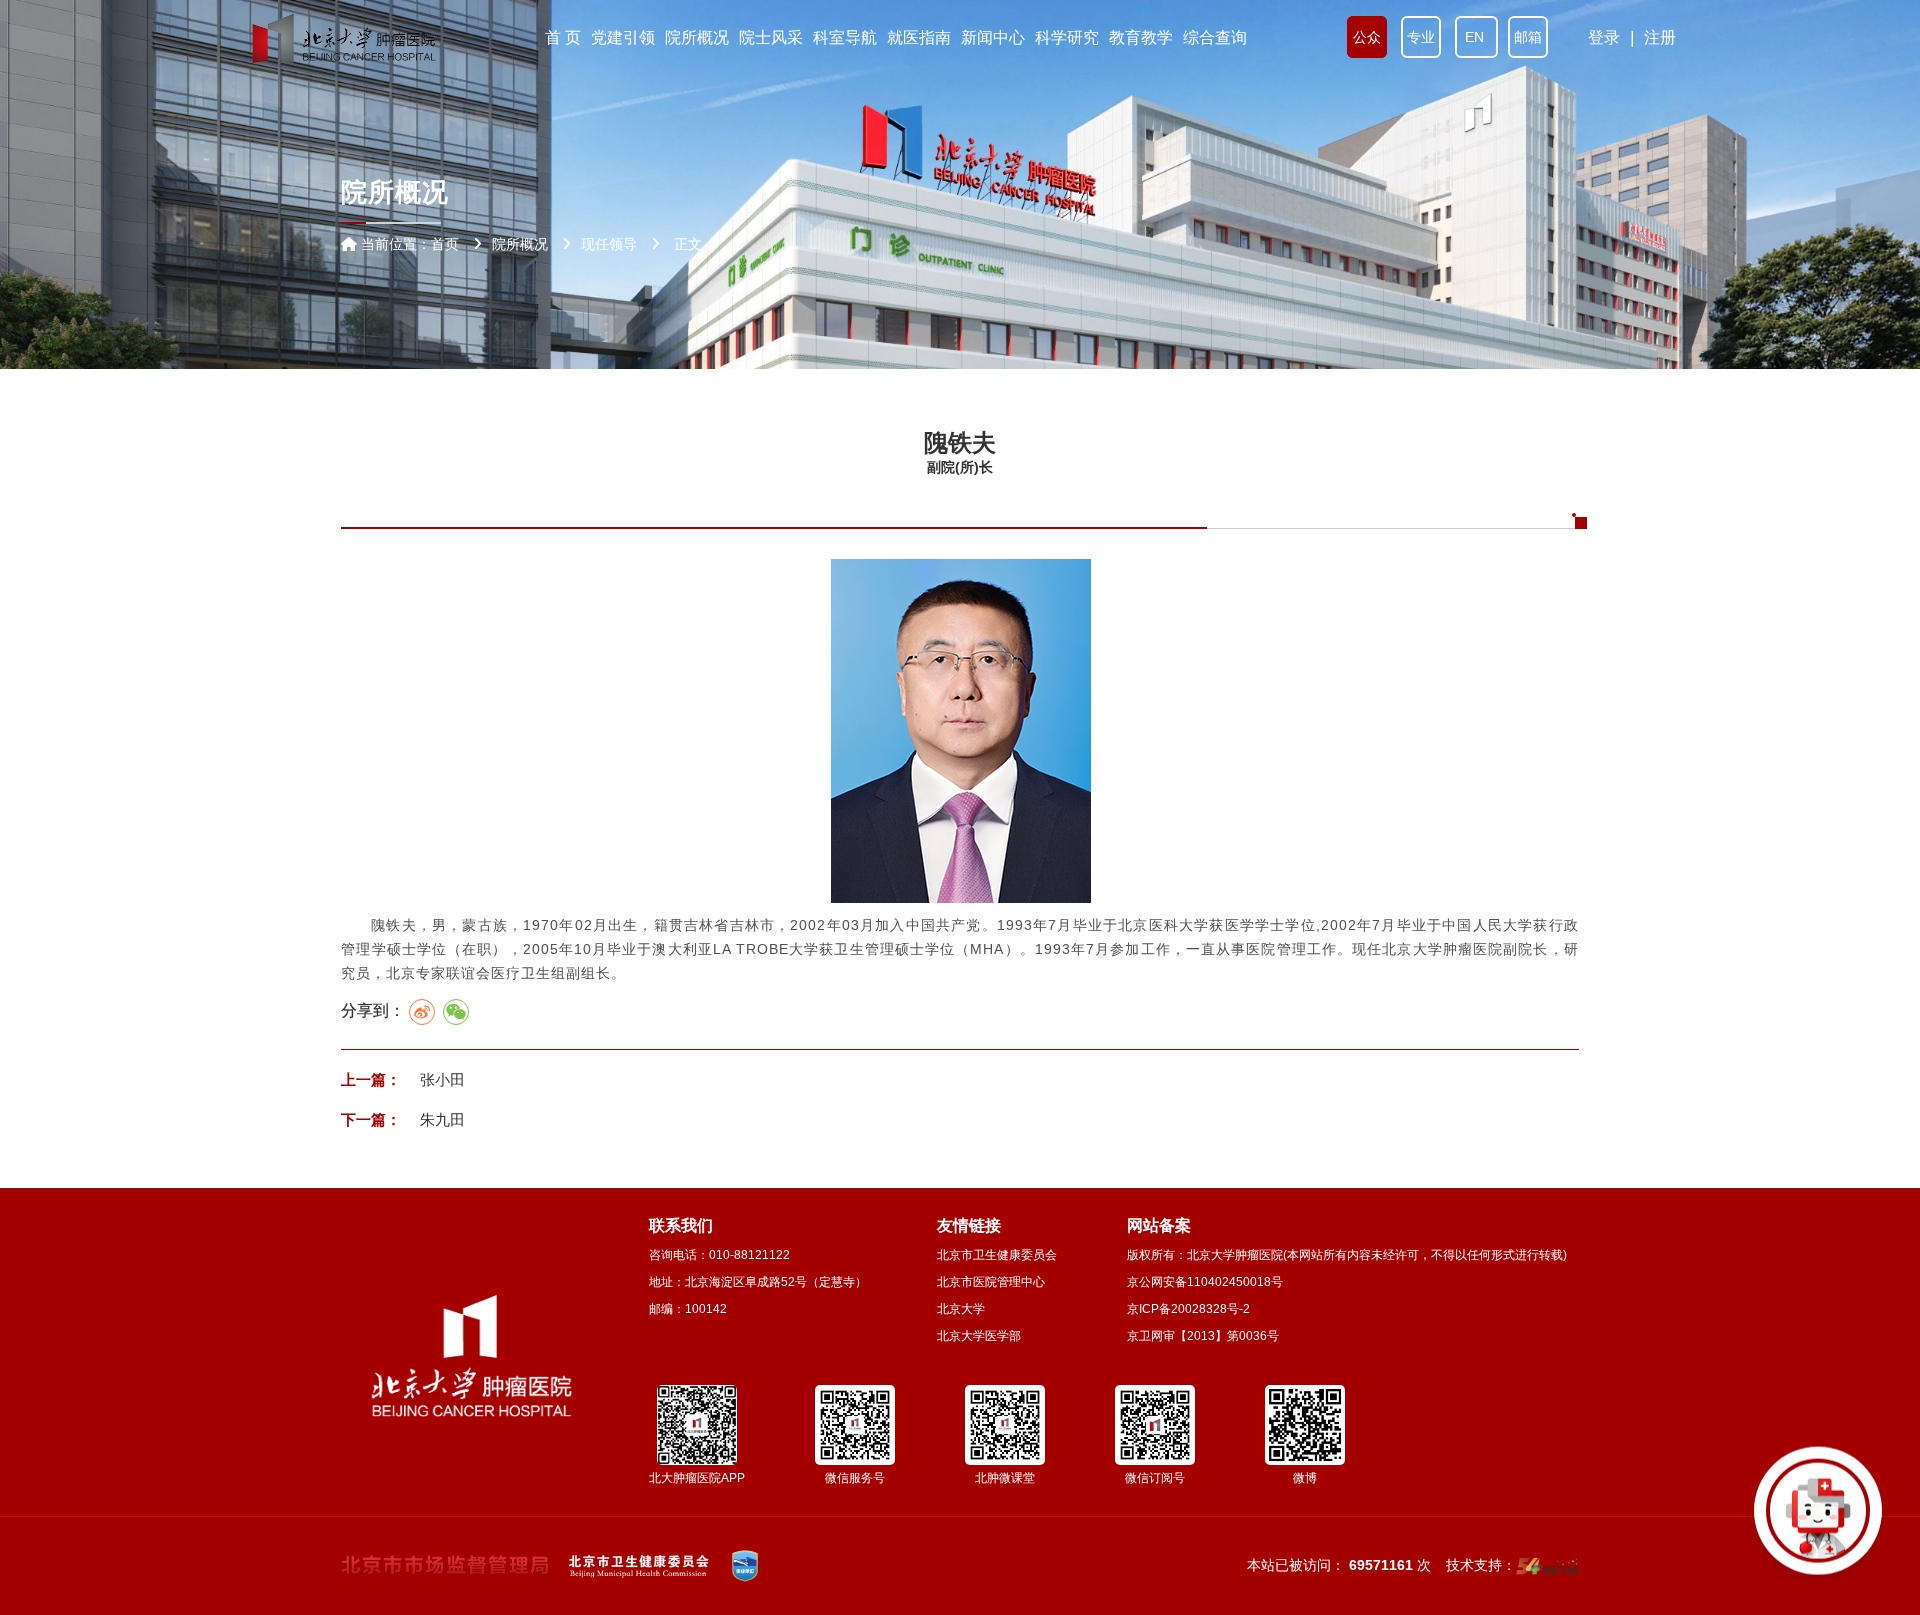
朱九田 (440, 1119)
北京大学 (961, 1309)
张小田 (440, 1079)
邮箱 (1528, 37)
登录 (1604, 37)
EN (1476, 37)
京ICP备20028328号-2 (1188, 1309)
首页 (445, 244)
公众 (1367, 37)
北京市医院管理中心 (991, 1282)
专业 (1421, 37)
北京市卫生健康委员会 (997, 1255)
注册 (1660, 37)
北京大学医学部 (979, 1336)
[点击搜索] (1818, 1513)
